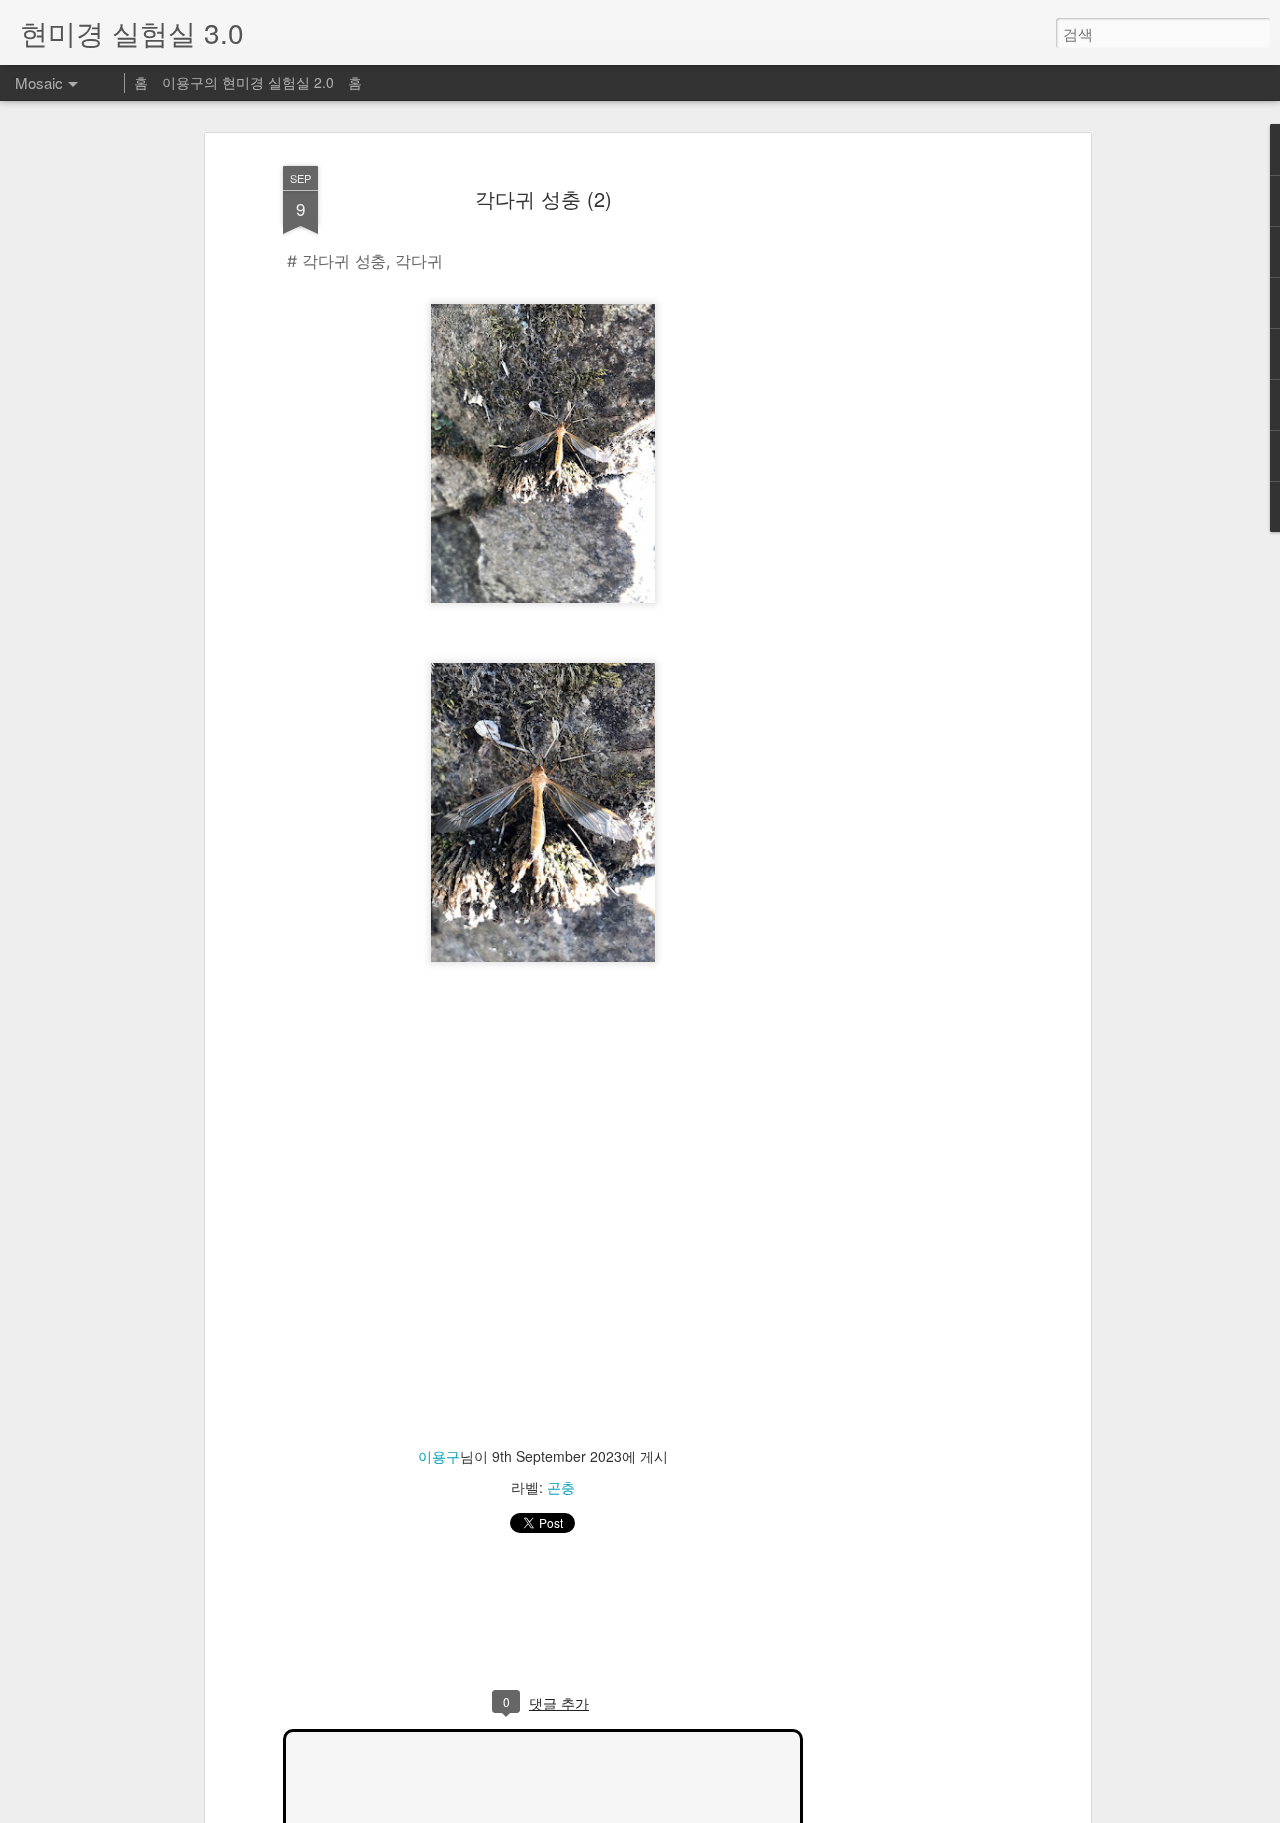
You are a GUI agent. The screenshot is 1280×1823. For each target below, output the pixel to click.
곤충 (561, 1487)
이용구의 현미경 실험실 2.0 (248, 82)
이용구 (439, 1456)
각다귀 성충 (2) (543, 198)
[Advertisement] (913, 471)
